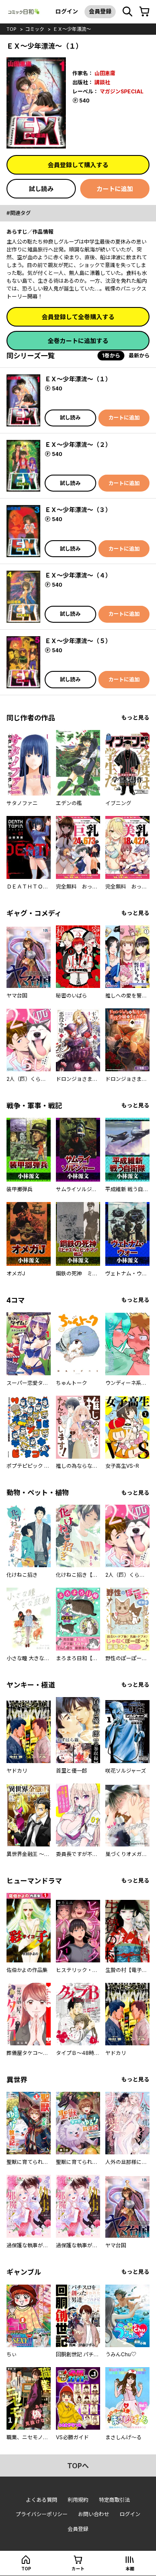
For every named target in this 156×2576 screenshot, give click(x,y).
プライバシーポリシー (42, 2514)
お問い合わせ (94, 2514)
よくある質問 (42, 2500)
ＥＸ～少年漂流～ (72, 29)
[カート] (144, 12)
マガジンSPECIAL (122, 91)
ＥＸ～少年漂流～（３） (78, 510)
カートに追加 (115, 189)
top (11, 29)
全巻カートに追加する (78, 341)
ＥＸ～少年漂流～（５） (78, 641)
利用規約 (78, 2500)
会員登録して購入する (78, 165)
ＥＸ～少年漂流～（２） (78, 444)
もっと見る (135, 718)
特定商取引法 (114, 2500)
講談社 (102, 82)
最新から (139, 355)
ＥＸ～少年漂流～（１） (78, 379)
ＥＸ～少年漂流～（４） (78, 575)
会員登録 (100, 11)
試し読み (41, 189)
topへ (78, 2466)
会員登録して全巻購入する (78, 317)
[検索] (127, 12)
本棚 (130, 2569)
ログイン (67, 11)
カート (78, 2569)
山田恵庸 (105, 73)
